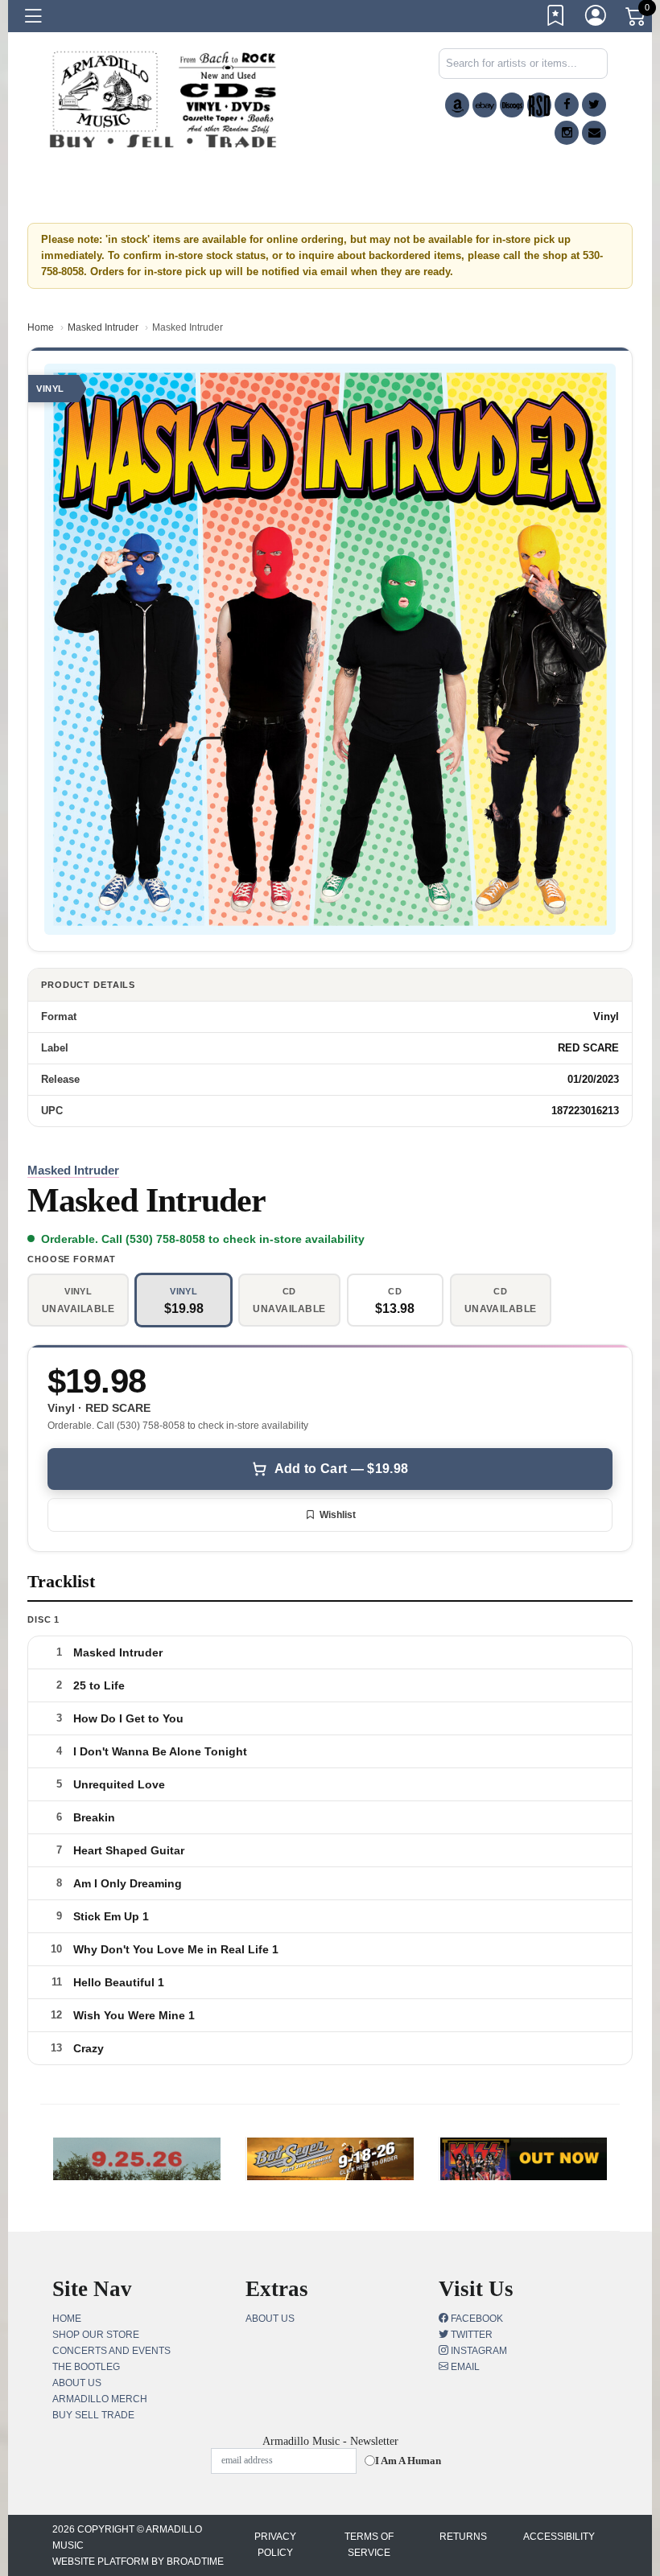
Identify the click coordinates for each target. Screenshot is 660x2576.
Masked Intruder (103, 327)
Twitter (470, 2335)
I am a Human (408, 2461)
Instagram (478, 2351)
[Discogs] (512, 105)
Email (464, 2367)
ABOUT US (77, 2383)
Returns (463, 2537)
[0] (637, 19)
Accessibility (559, 2537)
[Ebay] (485, 105)
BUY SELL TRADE (93, 2415)
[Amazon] (457, 105)
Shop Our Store (96, 2335)
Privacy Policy (275, 2545)
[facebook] (567, 105)
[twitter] (594, 105)
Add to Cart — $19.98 (341, 1469)
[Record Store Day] (539, 105)
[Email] (594, 133)
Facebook (476, 2319)
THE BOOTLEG (86, 2367)
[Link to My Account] (596, 19)
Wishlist (338, 1515)
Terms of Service (369, 2545)
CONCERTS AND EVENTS (111, 2351)
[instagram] (567, 133)
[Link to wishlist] (556, 19)
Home (41, 327)
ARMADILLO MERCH (100, 2399)
